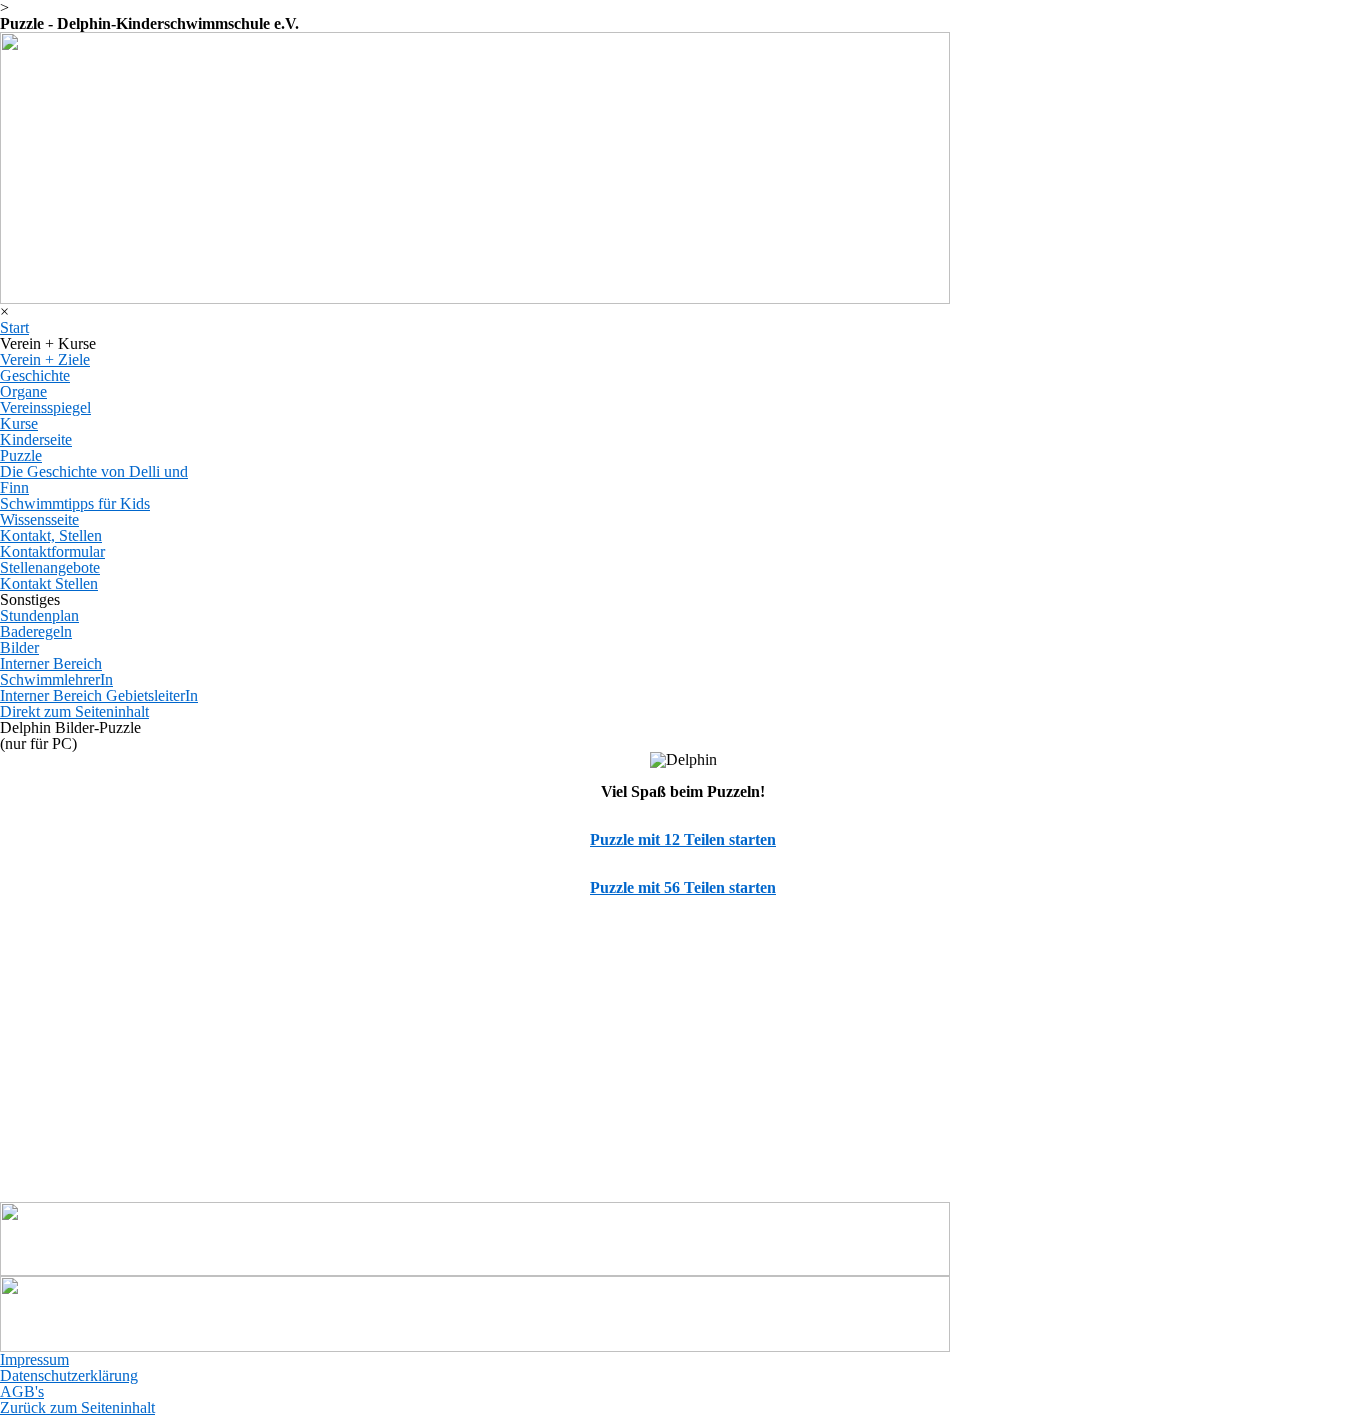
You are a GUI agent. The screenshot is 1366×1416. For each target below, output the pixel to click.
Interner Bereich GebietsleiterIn (99, 695)
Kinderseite (36, 439)
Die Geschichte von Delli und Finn (94, 479)
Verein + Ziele (45, 359)
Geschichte (35, 375)
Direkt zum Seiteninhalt (74, 711)
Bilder (19, 647)
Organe (23, 391)
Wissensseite (39, 519)
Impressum (34, 1359)
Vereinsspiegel (45, 407)
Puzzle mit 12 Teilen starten (683, 839)
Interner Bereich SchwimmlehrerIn (56, 671)
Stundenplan (39, 615)
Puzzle (21, 455)
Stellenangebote (50, 567)
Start (14, 327)
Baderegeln (36, 631)
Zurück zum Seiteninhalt (77, 1407)
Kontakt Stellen (49, 583)
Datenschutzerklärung (69, 1375)
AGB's (22, 1391)
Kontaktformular (52, 551)
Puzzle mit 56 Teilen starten (683, 887)
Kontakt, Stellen (51, 535)
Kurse (19, 423)
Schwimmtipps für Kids (75, 503)
